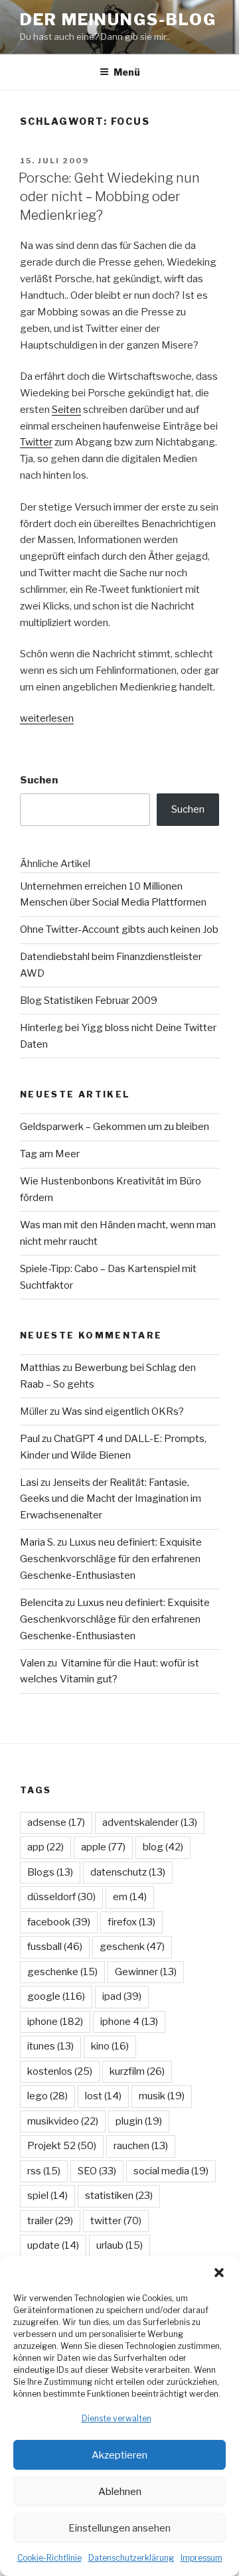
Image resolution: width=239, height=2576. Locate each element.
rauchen (141, 2146)
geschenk (132, 1947)
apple (103, 1847)
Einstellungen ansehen (119, 2528)
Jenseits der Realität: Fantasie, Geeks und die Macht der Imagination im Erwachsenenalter (111, 1499)
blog (163, 1847)
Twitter (36, 442)
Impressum (201, 2558)
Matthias (40, 1368)
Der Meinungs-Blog (118, 20)
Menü (127, 72)
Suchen (39, 780)
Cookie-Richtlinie (49, 2558)
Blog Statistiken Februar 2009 (89, 1001)
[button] (219, 2273)
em (130, 1897)
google (56, 1996)
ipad (122, 1996)
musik (162, 2096)
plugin (139, 2121)
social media (171, 2171)
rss (44, 2171)
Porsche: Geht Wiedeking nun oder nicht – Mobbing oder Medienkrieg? (109, 197)
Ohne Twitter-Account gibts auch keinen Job (119, 929)
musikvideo (63, 2121)
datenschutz (128, 1872)
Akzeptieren (119, 2455)
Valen (33, 1663)
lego (47, 2096)
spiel (47, 2196)
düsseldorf (61, 1897)
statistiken (119, 2196)
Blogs (50, 1872)
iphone (55, 2022)
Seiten (66, 410)
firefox (131, 1922)
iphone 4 (129, 2022)
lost (103, 2096)
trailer (50, 2221)
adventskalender (150, 1822)
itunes (50, 2046)
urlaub (119, 2245)
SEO (97, 2171)
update (53, 2245)
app (45, 1847)
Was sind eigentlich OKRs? (123, 1411)
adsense (56, 1822)
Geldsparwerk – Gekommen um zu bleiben (115, 1127)
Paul (30, 1439)
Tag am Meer (50, 1154)
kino (110, 2046)
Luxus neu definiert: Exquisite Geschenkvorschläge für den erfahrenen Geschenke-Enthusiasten (111, 1559)
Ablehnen (120, 2492)
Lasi (29, 1483)
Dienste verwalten (117, 2418)
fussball (55, 1947)
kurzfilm (137, 2071)
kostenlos (60, 2071)
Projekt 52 (62, 2146)
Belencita (41, 1603)
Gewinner (146, 1972)
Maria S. (38, 1542)
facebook (59, 1922)
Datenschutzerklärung (131, 2558)
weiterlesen (47, 718)
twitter (116, 2221)
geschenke (62, 1972)
